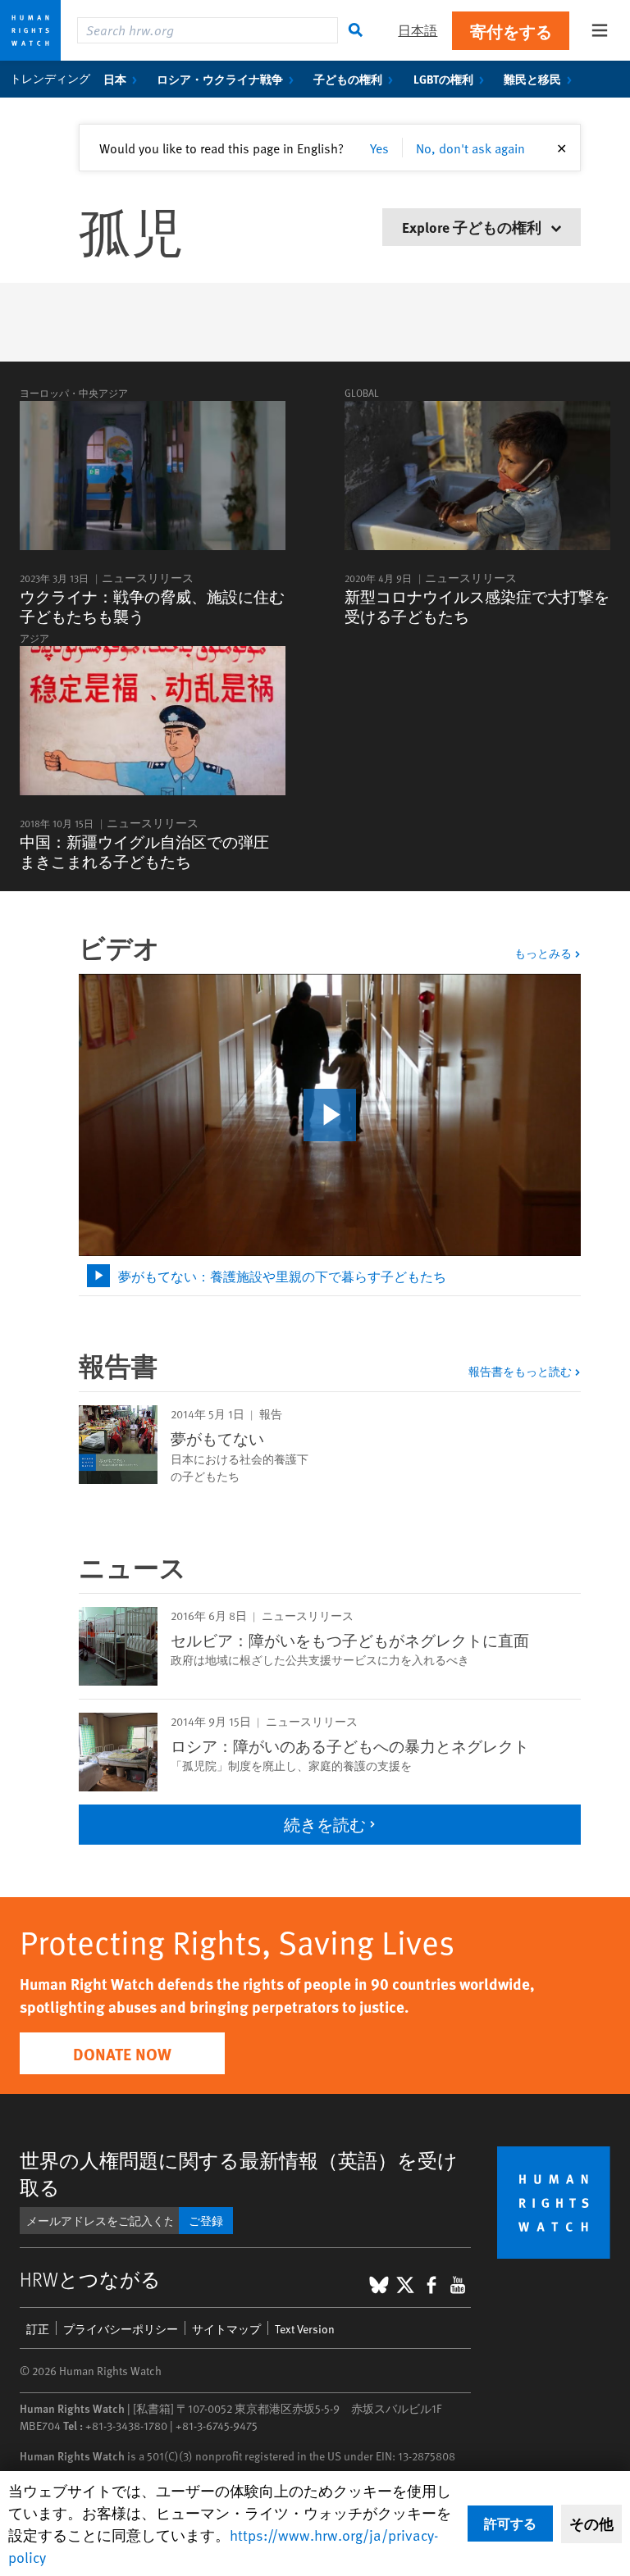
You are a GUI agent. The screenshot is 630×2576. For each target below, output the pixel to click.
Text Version (305, 2329)
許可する (510, 2523)
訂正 (38, 2329)
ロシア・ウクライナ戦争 (220, 79)
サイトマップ (226, 2329)
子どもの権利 (348, 79)
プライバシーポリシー (121, 2329)
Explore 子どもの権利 (473, 227)
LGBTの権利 (443, 79)
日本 (115, 79)
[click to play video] (330, 1115)
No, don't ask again (470, 148)
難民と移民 (532, 79)
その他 (591, 2524)
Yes (379, 148)
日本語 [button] (418, 30)
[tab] (330, 1276)
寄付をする (511, 31)
